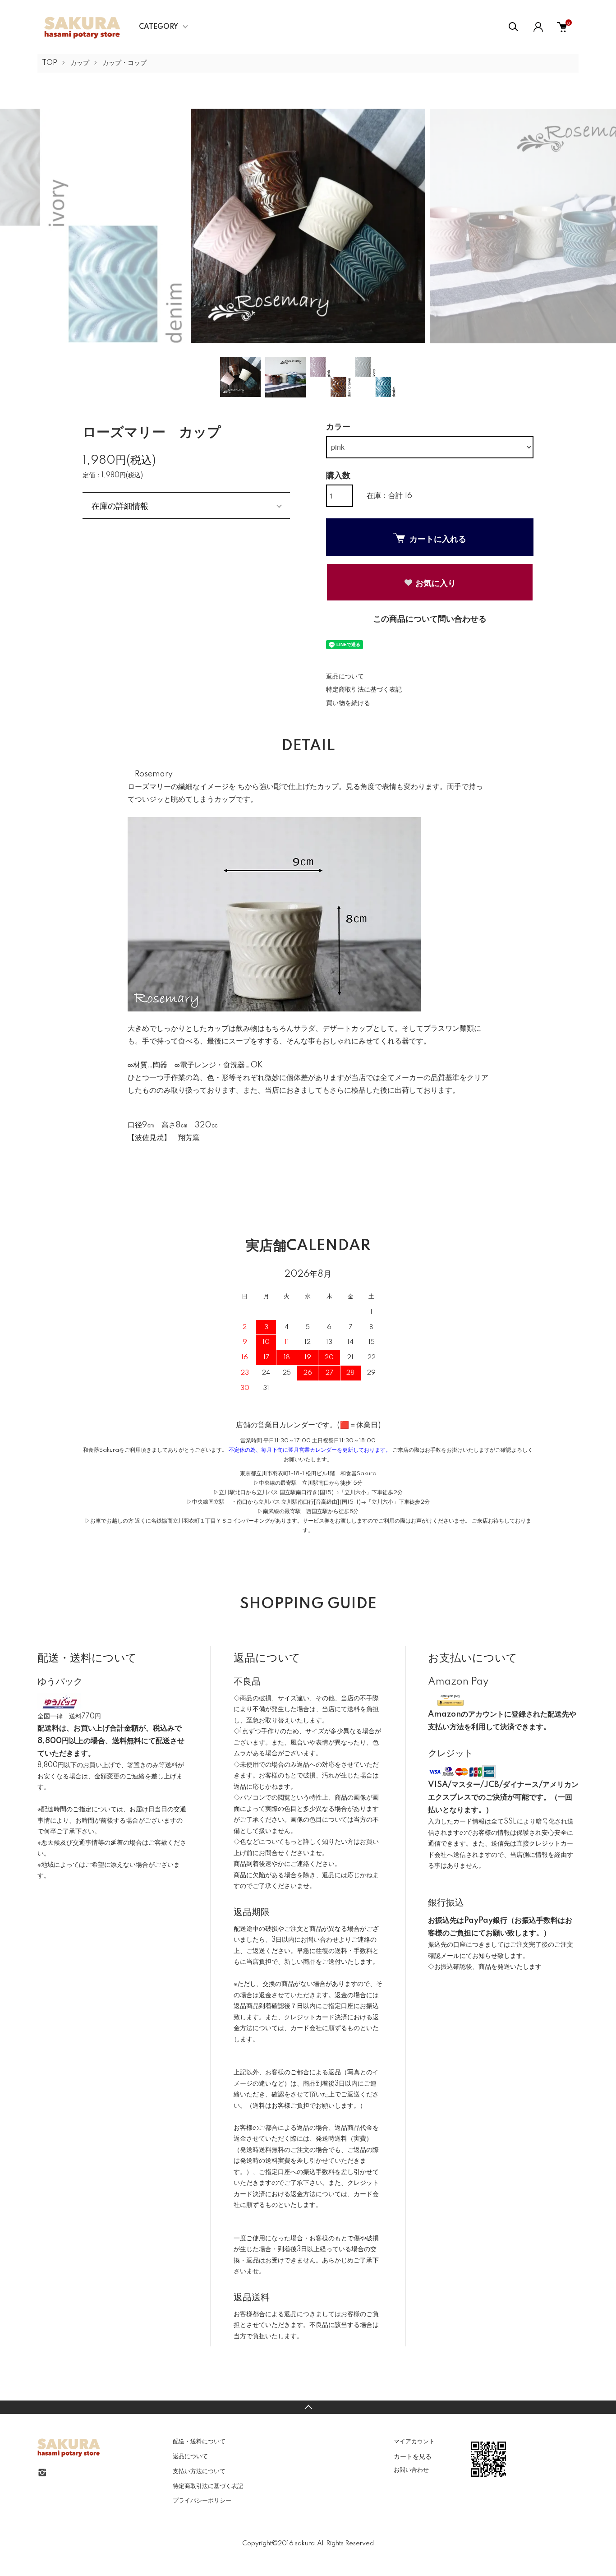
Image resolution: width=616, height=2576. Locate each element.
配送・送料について (199, 2442)
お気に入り (436, 583)
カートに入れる (438, 539)
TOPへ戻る (308, 2407)
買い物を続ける (348, 703)
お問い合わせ (411, 2470)
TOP (50, 63)
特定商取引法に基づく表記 (364, 690)
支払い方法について (199, 2471)
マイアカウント (414, 2442)
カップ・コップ (124, 63)
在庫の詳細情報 (120, 505)
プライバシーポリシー (202, 2501)
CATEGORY (159, 27)
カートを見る (413, 2456)
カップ (80, 63)
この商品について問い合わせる (430, 619)
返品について (345, 677)
